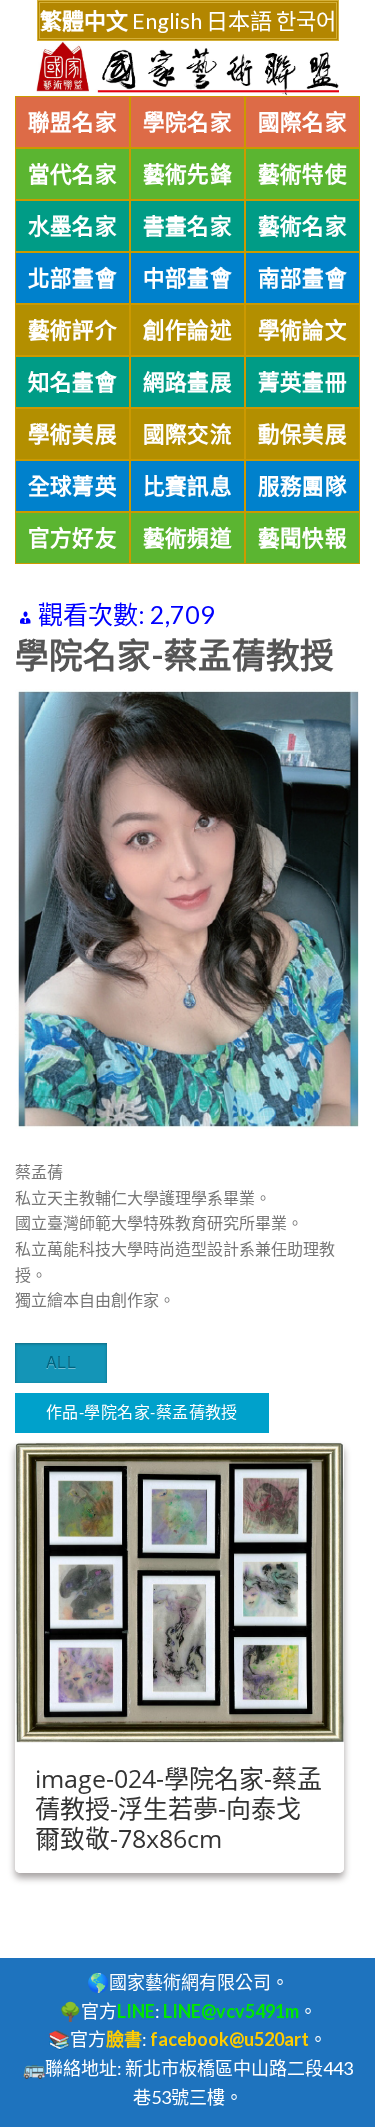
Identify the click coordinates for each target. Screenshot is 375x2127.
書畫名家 (188, 226)
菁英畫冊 (303, 382)
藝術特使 (303, 174)
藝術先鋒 (188, 174)
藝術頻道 (188, 538)
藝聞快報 (303, 538)
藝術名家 (303, 226)
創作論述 (188, 330)
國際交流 (188, 434)
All (61, 1361)
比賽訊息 (188, 486)
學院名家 (188, 122)
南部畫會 (303, 278)
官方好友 (73, 538)
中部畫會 (188, 278)
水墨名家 (73, 226)
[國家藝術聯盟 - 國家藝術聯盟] (187, 68)
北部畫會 (73, 278)
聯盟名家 (73, 122)
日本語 (239, 20)
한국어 (306, 20)
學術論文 (303, 330)
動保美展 (303, 434)
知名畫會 (73, 382)
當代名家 (73, 174)
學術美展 (73, 434)
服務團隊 (303, 486)
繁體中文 (84, 20)
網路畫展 (188, 382)
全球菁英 (73, 486)
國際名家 (303, 122)
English (167, 20)
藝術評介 (73, 330)
